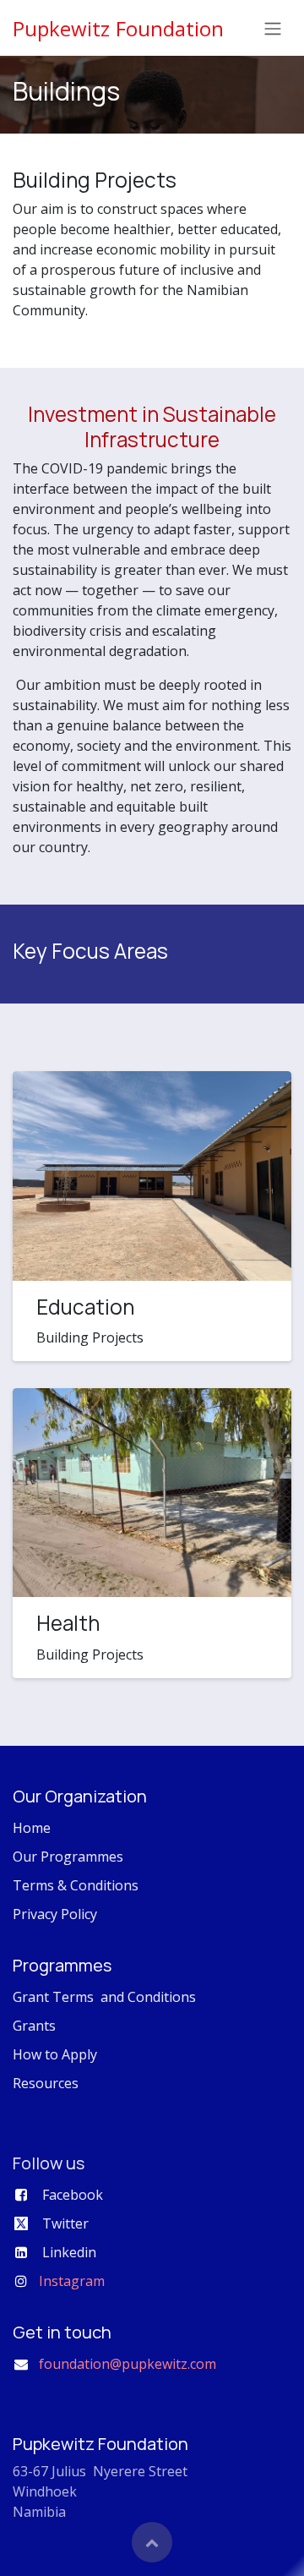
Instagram (72, 2281)
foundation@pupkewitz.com (128, 2364)
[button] (152, 2542)
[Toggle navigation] (273, 28)
